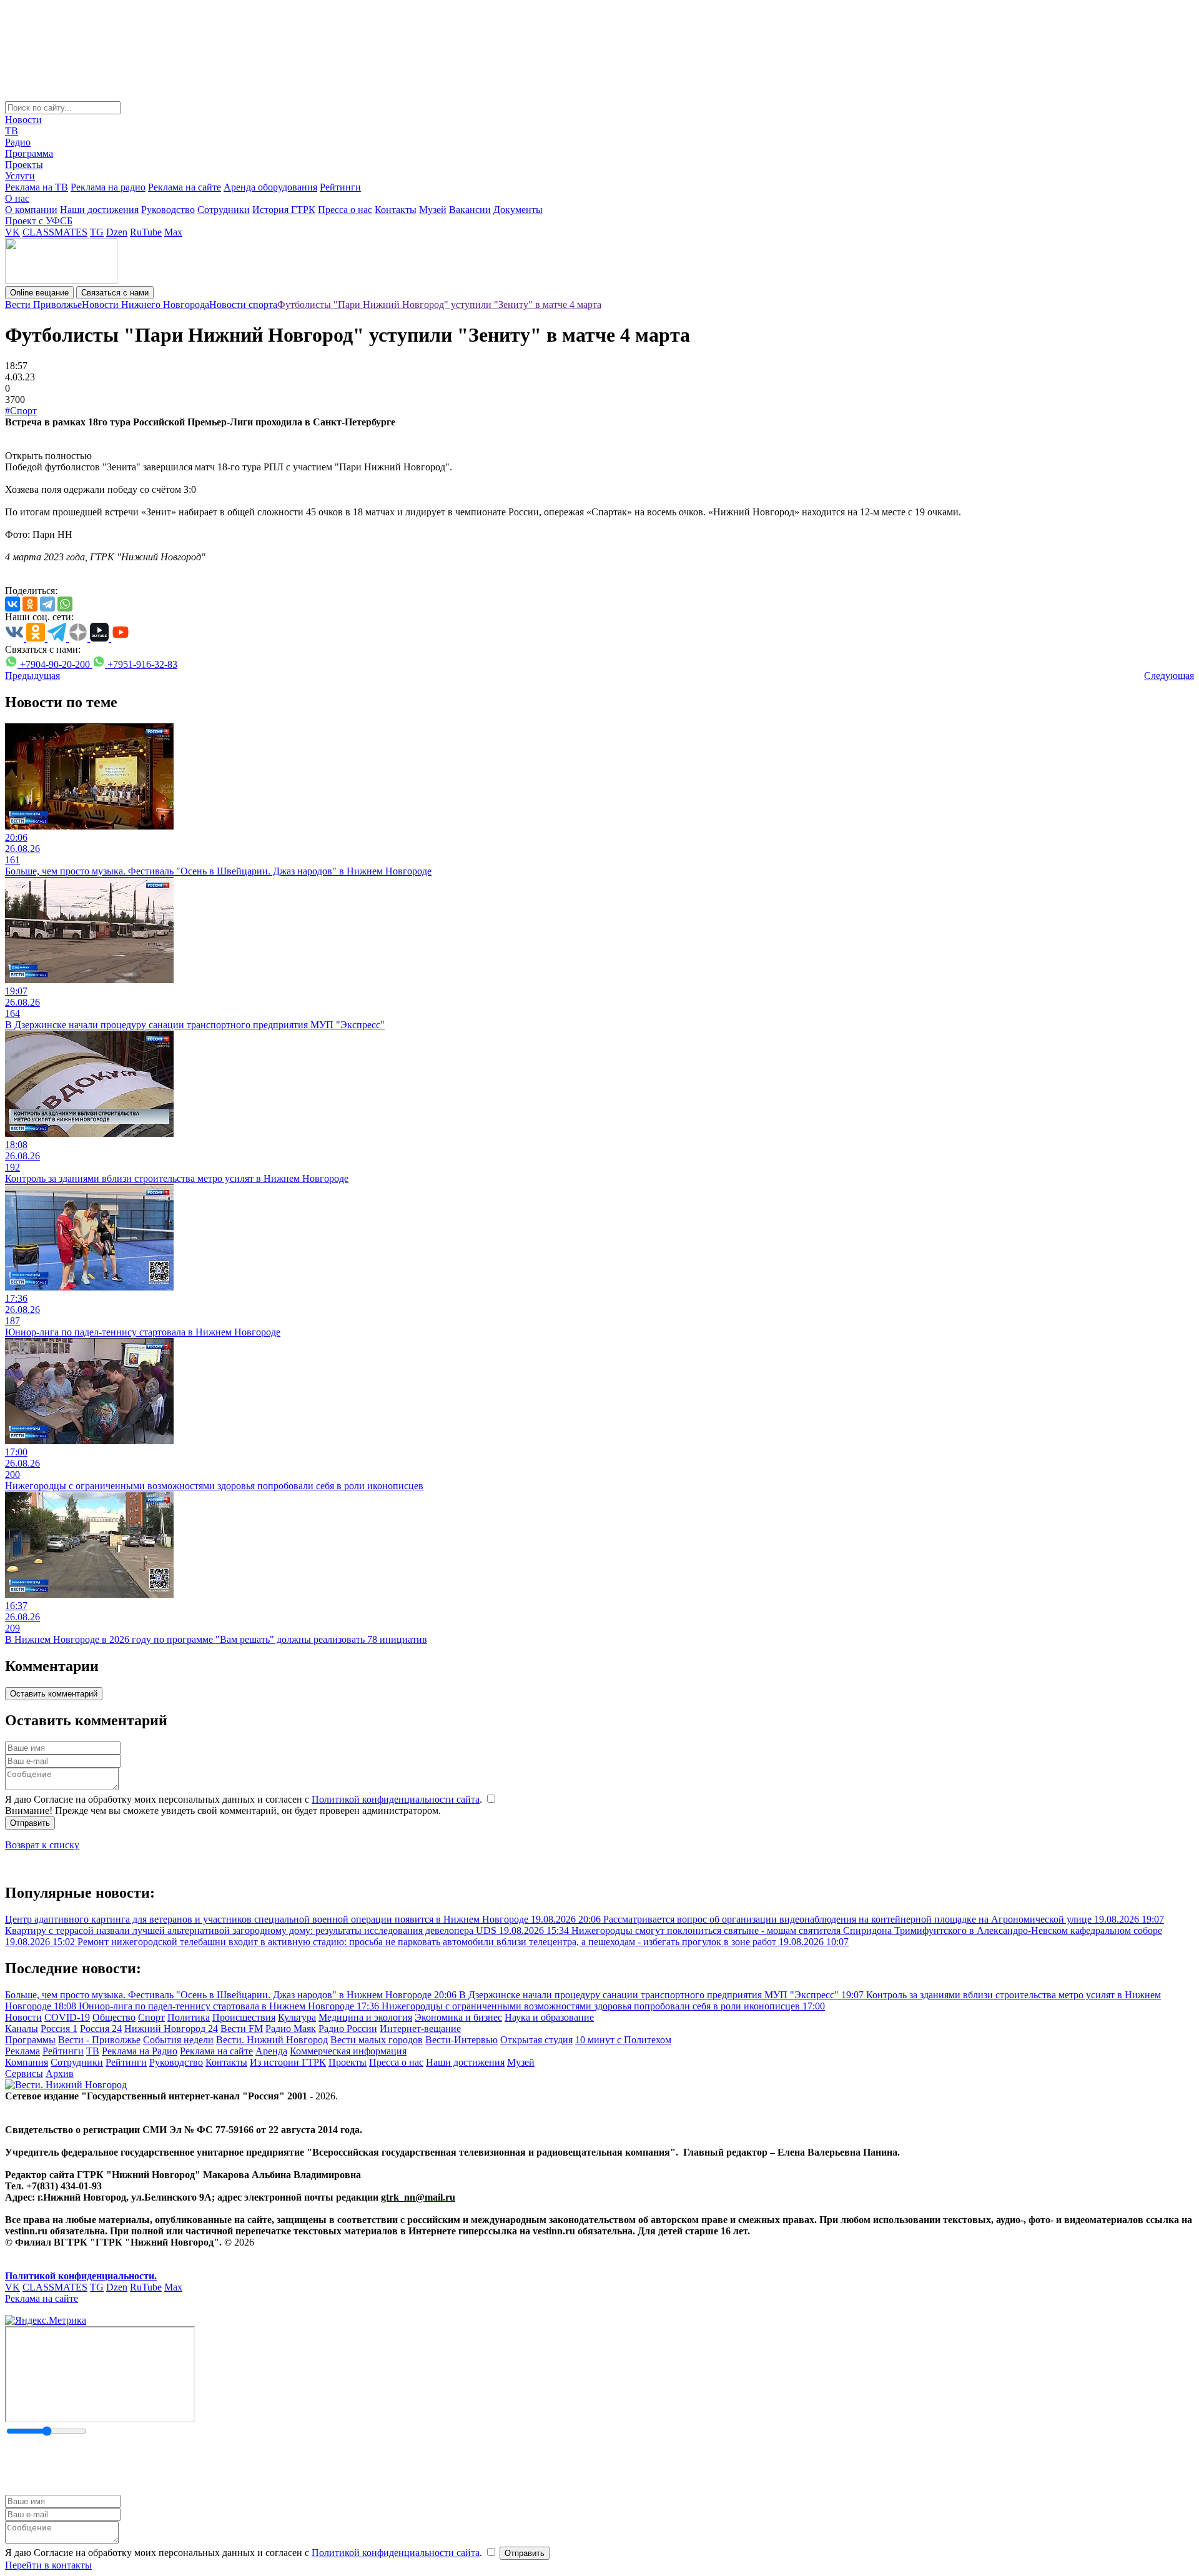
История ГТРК (284, 210)
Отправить (30, 1823)
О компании (31, 210)
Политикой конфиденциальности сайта (396, 1799)
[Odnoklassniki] (30, 604)
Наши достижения (99, 210)
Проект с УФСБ (39, 221)
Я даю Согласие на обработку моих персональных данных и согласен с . (245, 1799)
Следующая (1169, 676)
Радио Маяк (291, 2029)
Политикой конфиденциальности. (81, 2276)
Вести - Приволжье (99, 2040)
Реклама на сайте (185, 187)
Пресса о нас (345, 210)
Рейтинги (340, 187)
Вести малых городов (377, 2040)
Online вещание (39, 293)
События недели (178, 2040)
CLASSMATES (55, 232)
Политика (189, 2017)
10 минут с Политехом (623, 2040)
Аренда (271, 2051)
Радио (18, 142)
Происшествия (244, 2017)
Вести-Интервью (461, 2040)
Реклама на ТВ (37, 187)
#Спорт (21, 411)
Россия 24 (101, 2029)
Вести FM (242, 2029)
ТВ (12, 131)
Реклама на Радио (140, 2051)
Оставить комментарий (54, 1694)
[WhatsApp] (65, 604)
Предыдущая (32, 676)
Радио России (348, 2029)
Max (173, 232)
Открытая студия (536, 2040)
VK (12, 232)
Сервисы (24, 2073)
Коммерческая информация (348, 2051)
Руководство (168, 210)
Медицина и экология (365, 2017)
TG (97, 232)
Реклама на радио (108, 187)
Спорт (151, 2017)
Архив (60, 2073)
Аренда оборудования (270, 187)
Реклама (22, 2051)
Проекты (24, 165)
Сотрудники (224, 210)
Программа (29, 153)
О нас (17, 198)
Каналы (22, 2029)
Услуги (20, 176)
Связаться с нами (115, 293)
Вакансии (470, 210)
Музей (433, 210)
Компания (27, 2062)
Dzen (117, 232)
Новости (23, 120)
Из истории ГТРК (288, 2062)
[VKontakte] (12, 604)
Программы (30, 2040)
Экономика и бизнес (458, 2017)
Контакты (396, 210)
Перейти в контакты (48, 2565)
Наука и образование (549, 2017)
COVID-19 (67, 2017)
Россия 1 (59, 2029)
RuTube (146, 232)
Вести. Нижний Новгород (272, 2040)
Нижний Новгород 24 (171, 2029)
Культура (297, 2017)
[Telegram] (47, 604)
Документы (518, 210)
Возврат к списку (42, 1845)
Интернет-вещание (420, 2029)
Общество (114, 2017)
